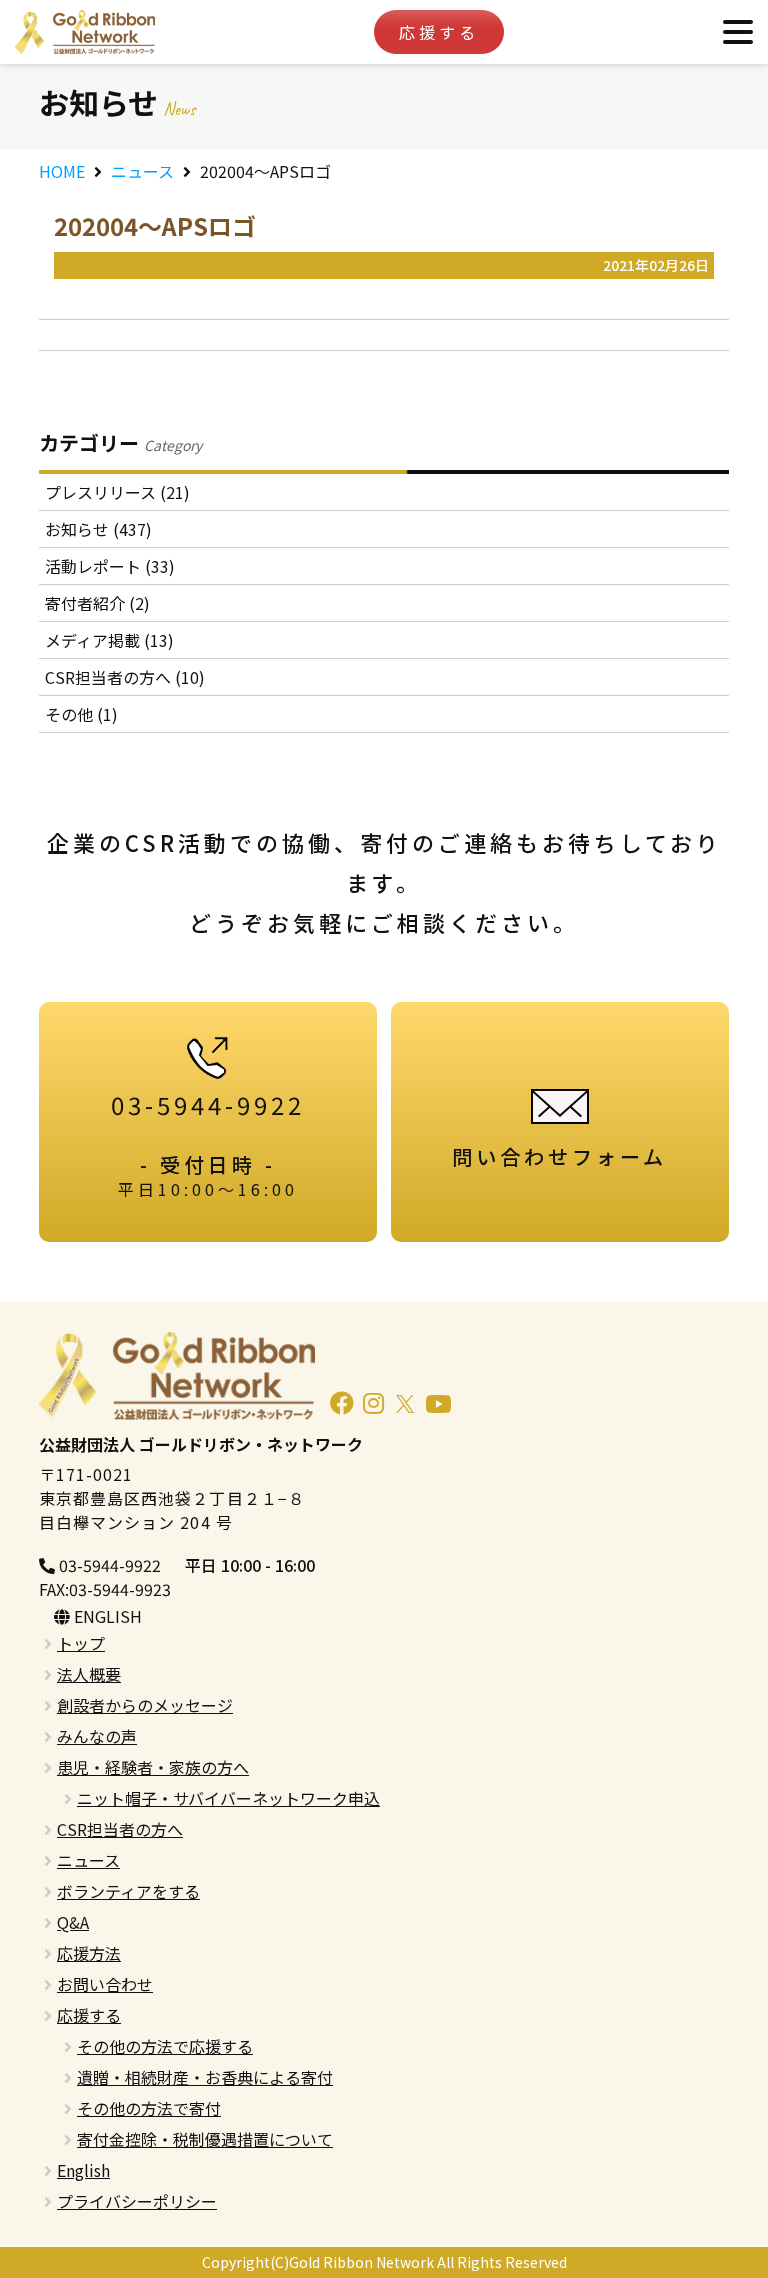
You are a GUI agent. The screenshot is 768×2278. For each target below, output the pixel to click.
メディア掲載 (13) (109, 640)
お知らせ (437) (98, 529)
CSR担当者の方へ (120, 1829)
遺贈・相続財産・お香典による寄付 (205, 2077)
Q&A (73, 1922)
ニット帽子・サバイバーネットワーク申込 (228, 1798)
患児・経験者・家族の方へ (153, 1767)
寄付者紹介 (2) (97, 603)
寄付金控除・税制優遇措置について (205, 2139)
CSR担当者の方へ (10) (125, 677)
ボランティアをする (128, 1891)
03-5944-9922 (108, 1565)
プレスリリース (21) (117, 492)
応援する (439, 32)
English (83, 2170)
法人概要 (89, 1674)
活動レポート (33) (110, 566)
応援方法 (89, 1953)
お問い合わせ (105, 1984)
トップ (81, 1643)
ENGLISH (106, 1616)
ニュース (142, 171)
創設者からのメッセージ (145, 1705)
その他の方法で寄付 (149, 2108)
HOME (62, 171)
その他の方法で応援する (165, 2046)
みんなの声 (97, 1736)
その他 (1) (81, 714)
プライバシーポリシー (137, 2201)
